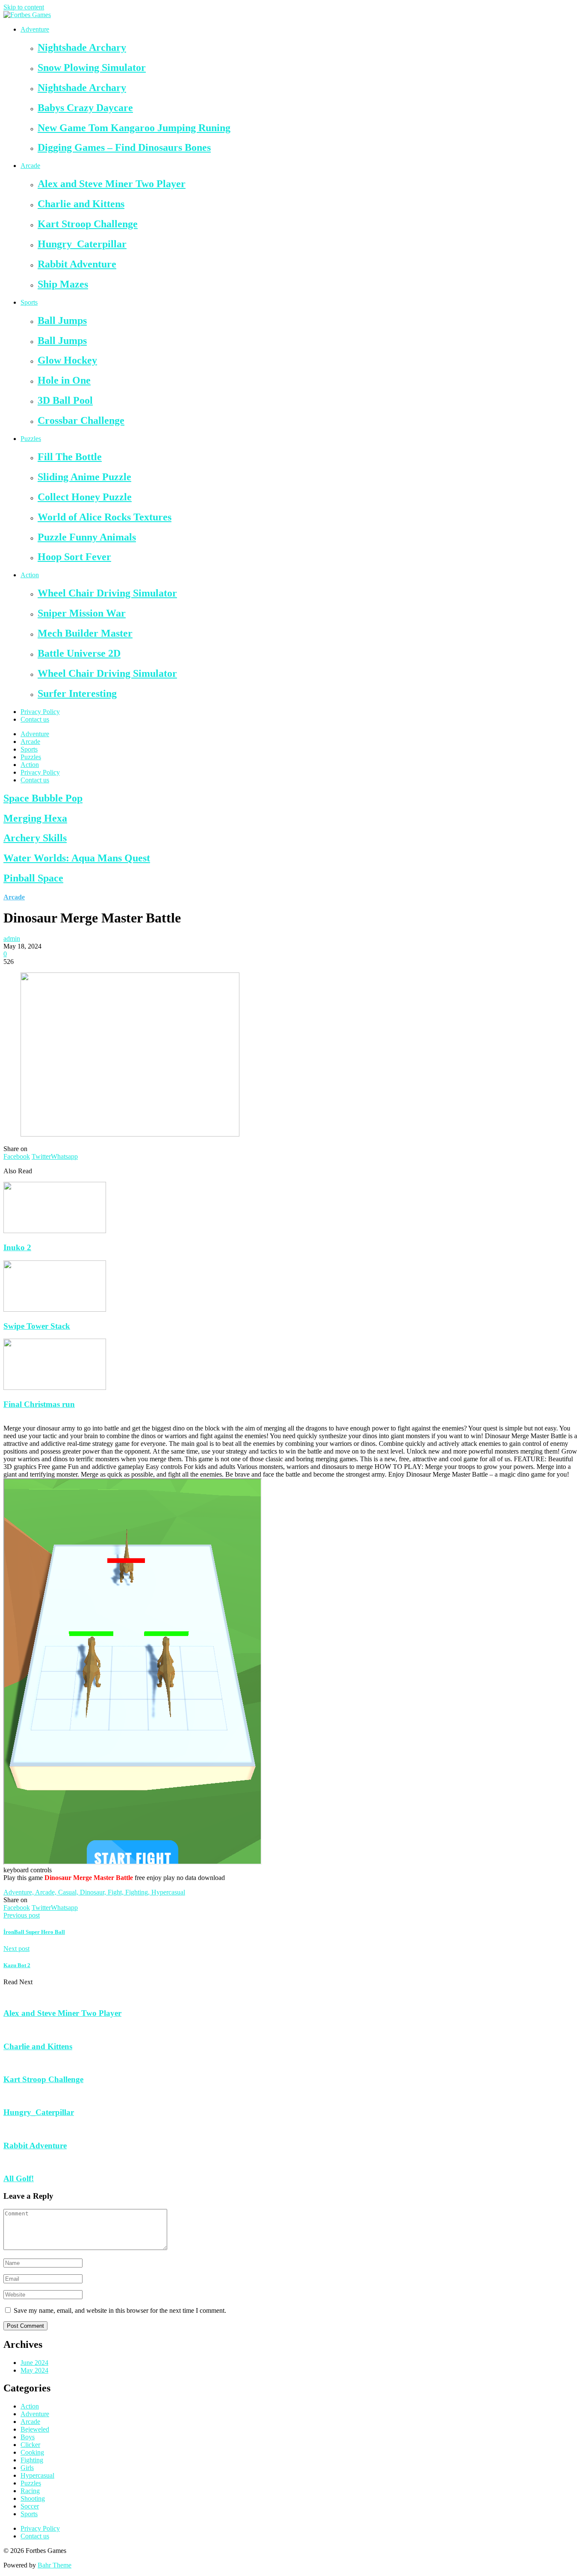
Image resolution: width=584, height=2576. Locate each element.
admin (12, 938)
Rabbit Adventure (77, 264)
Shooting (33, 2498)
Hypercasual (37, 2475)
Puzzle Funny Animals (87, 537)
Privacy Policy (40, 712)
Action (30, 575)
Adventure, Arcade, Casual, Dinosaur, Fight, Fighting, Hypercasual (94, 1892)
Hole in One (64, 380)
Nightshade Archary (82, 47)
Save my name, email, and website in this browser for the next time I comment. (120, 2310)
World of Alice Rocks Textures (105, 517)
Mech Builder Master (85, 633)
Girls (27, 2468)
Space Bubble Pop (43, 798)
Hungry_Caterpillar (82, 244)
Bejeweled (35, 2429)
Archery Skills (35, 838)
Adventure (35, 29)
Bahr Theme (55, 2565)
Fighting (32, 2460)
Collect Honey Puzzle (85, 497)
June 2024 (34, 2363)
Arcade (30, 166)
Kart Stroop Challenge (88, 224)
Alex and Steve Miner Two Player (112, 184)
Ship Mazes (63, 284)
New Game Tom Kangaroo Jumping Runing (134, 128)
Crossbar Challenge (81, 420)
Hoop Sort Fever (74, 557)
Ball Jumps (62, 320)
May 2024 (34, 2370)
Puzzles (31, 439)
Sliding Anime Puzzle (84, 477)
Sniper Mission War (82, 613)
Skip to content (24, 7)
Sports (29, 302)
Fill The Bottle (70, 457)
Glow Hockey (67, 360)
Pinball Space (33, 878)
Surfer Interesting (77, 693)
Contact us (35, 719)
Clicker (30, 2445)
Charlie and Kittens (81, 204)
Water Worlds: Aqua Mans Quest (77, 858)
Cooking (32, 2452)
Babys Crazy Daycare (85, 108)
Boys (28, 2437)
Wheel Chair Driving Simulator (107, 593)
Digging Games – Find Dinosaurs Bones (124, 147)
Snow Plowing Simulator (92, 68)
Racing (30, 2491)
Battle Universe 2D (79, 653)
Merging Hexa (35, 818)
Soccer (30, 2506)
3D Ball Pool (65, 400)
